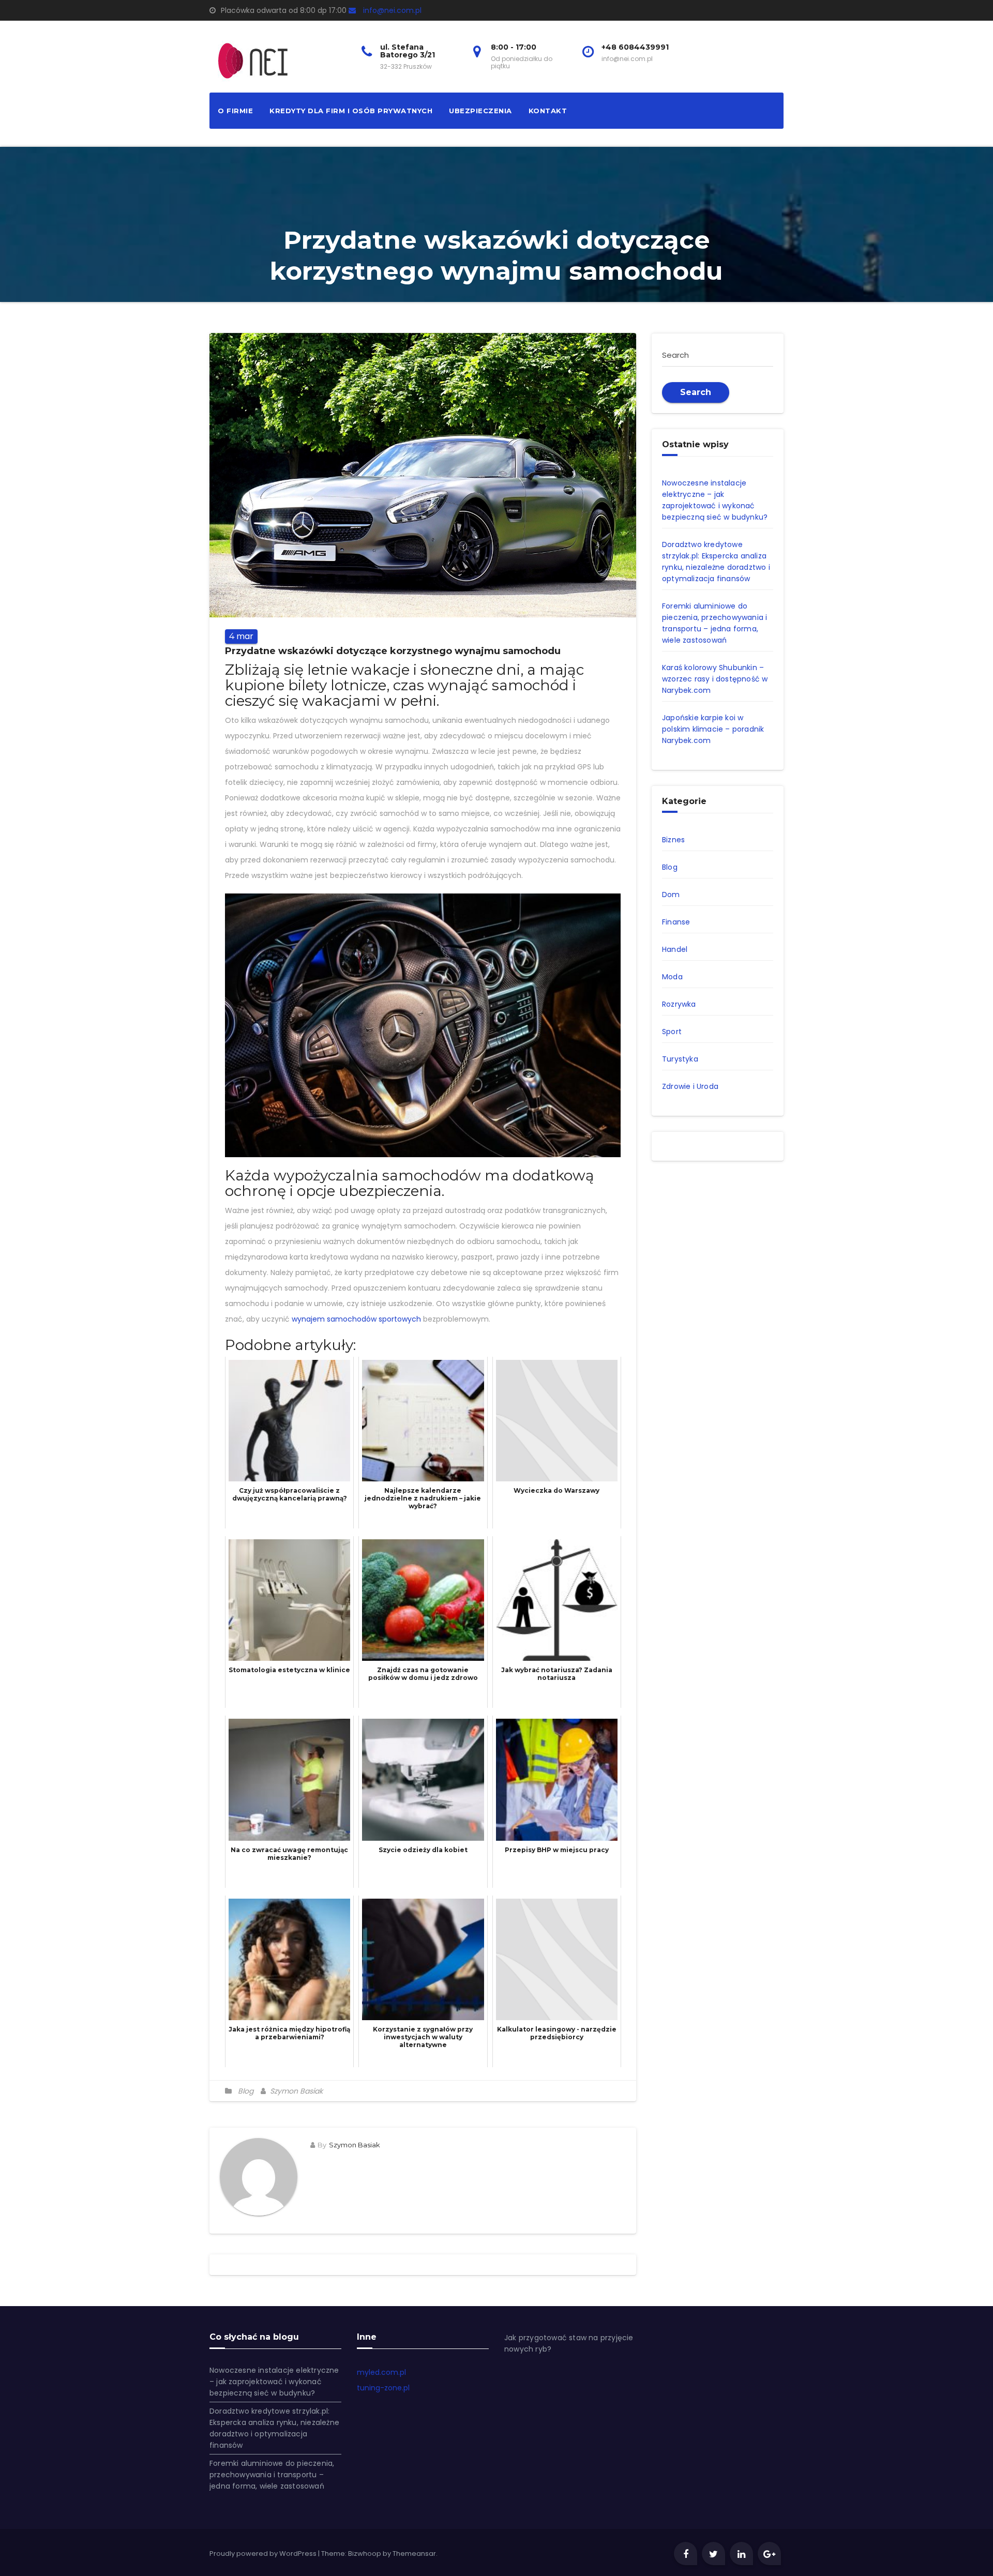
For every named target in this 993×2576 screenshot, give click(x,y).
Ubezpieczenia (480, 111)
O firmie (235, 111)
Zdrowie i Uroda (690, 1086)
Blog (246, 2091)
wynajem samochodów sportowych (356, 1319)
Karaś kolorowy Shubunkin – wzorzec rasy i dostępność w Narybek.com (715, 679)
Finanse (676, 922)
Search (696, 392)
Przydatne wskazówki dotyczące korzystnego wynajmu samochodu (393, 651)
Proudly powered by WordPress (264, 2554)
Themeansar (414, 2554)
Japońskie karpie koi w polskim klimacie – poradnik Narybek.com (713, 729)
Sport (672, 1032)
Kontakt (548, 111)
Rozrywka (679, 1004)
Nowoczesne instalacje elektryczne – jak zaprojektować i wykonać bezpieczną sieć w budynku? (274, 2382)
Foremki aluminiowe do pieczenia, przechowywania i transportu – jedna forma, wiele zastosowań (272, 2475)
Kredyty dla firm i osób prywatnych (351, 111)
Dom (671, 895)
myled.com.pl (381, 2372)
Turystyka (680, 1059)
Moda (672, 977)
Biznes (673, 840)
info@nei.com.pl (392, 10)
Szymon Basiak (295, 2091)
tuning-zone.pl (383, 2388)
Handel (675, 949)
